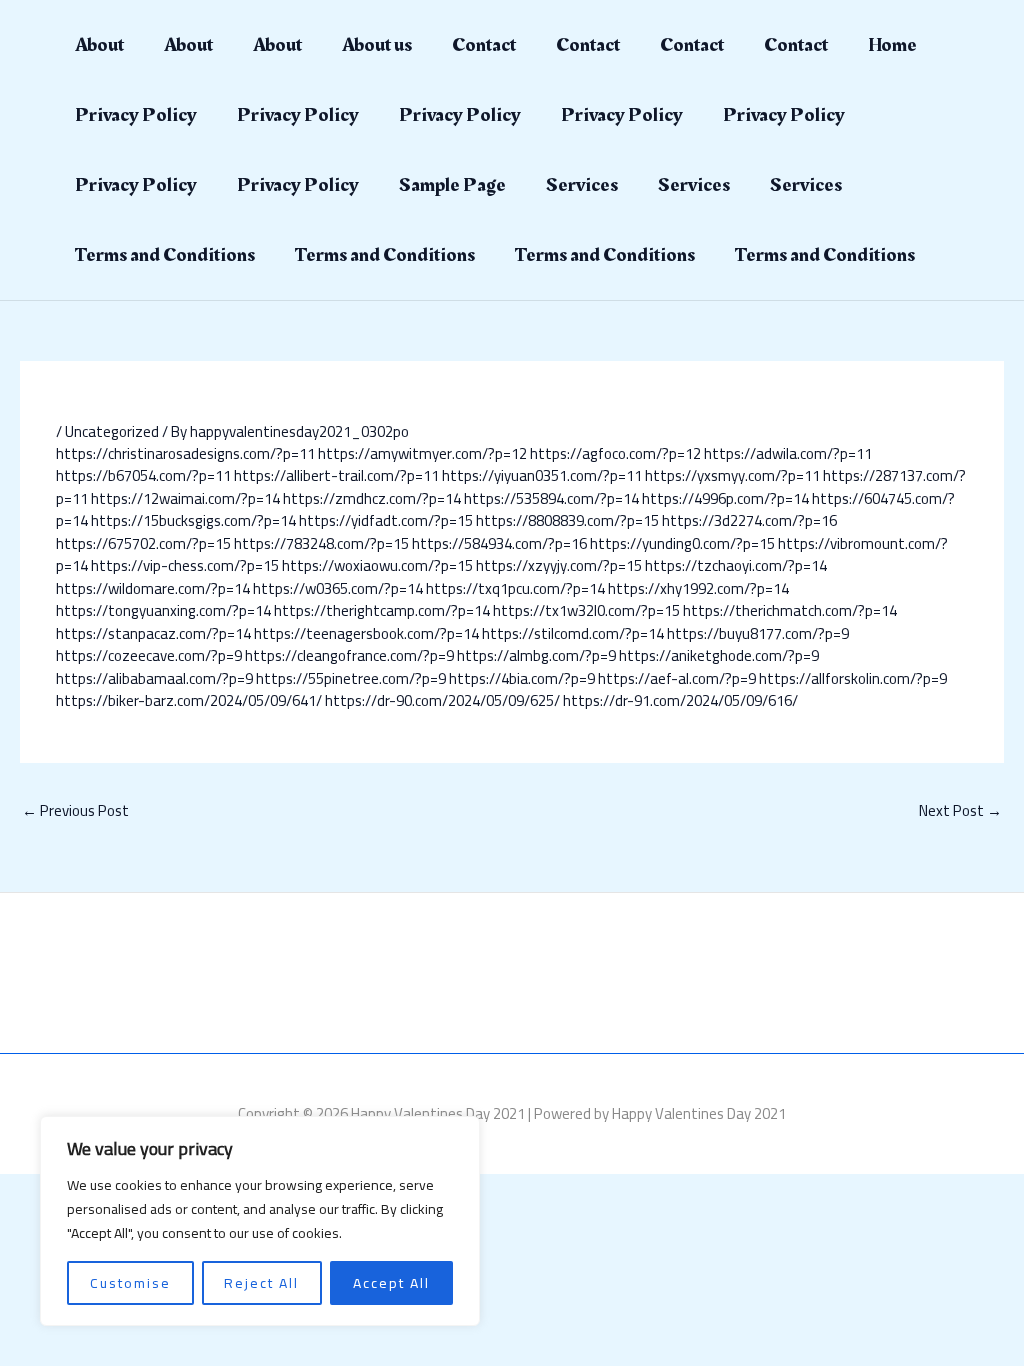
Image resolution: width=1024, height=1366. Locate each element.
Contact (484, 45)
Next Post (960, 810)
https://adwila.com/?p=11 (788, 453)
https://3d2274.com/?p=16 (749, 520)
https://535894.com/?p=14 (551, 498)
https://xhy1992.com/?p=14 (698, 588)
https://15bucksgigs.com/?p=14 (193, 520)
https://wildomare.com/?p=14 (153, 588)
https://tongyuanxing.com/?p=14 (163, 610)
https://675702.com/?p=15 (143, 543)
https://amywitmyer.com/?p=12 (422, 453)
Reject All (261, 1283)
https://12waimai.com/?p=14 (185, 498)
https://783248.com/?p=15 (321, 543)
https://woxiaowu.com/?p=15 (377, 565)
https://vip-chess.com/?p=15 (185, 565)
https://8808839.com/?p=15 (567, 520)
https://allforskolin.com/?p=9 (853, 678)
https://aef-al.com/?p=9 (677, 678)
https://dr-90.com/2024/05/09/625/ (442, 700)
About (99, 45)
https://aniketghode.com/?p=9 (719, 655)
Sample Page (452, 185)
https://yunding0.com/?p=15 (682, 543)
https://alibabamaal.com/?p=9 (154, 678)
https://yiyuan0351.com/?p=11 (542, 475)
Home (892, 45)
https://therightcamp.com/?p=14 (382, 610)
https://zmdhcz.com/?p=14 (372, 498)
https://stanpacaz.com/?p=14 (153, 633)
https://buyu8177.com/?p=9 (758, 633)
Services (582, 185)
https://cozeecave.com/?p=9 (149, 655)
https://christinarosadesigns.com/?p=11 (185, 453)
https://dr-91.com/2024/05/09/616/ (680, 700)
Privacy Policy (136, 115)
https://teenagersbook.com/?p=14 (366, 633)
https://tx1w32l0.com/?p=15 (586, 610)
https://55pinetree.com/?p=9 (351, 678)
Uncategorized (112, 431)
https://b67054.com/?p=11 (143, 475)
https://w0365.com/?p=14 (338, 588)
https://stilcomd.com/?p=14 (573, 633)
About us (377, 45)
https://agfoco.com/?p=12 (615, 453)
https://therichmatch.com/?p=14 (790, 610)
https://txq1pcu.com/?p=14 (515, 588)
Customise (130, 1283)
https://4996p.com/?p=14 (725, 498)
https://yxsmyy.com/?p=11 (732, 475)
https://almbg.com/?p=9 (536, 655)
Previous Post (75, 810)
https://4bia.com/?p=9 (522, 678)
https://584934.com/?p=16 (499, 543)
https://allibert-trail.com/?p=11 (336, 475)
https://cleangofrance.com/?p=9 (349, 655)
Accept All (391, 1283)
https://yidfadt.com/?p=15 (386, 520)
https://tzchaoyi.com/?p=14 (736, 565)
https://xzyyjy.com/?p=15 (559, 565)
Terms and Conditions (165, 255)
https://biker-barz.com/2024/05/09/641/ (189, 700)
